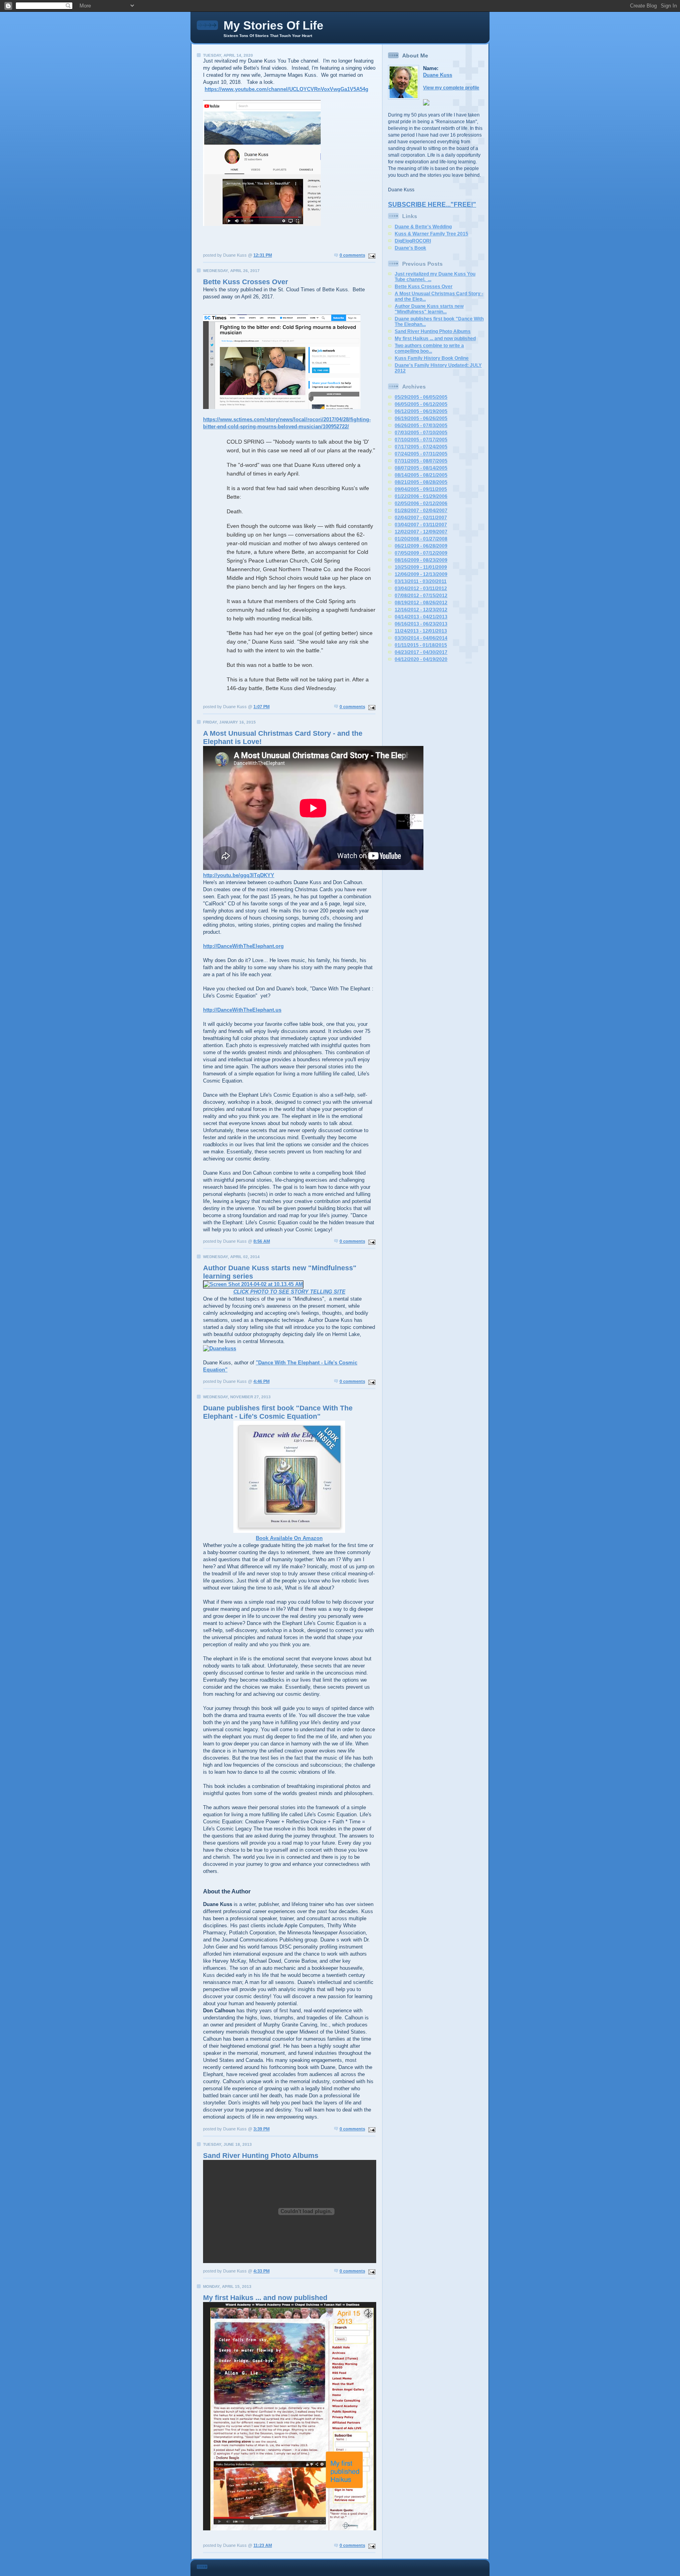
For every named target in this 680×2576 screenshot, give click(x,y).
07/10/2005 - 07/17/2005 (421, 440)
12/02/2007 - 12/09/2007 (421, 532)
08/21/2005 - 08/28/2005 (421, 482)
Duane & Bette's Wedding (423, 227)
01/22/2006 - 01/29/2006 (421, 496)
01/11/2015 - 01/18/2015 (421, 645)
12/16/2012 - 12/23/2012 (421, 610)
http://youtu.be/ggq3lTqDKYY (239, 875)
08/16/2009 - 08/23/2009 (421, 560)
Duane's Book (410, 248)
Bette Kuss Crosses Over (424, 287)
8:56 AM (262, 1241)
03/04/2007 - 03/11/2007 (421, 525)
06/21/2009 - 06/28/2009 (421, 546)
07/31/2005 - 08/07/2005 (421, 461)
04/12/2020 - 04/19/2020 (421, 659)
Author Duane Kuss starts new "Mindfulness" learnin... (429, 309)
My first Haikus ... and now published (435, 339)
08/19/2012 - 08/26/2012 (421, 603)
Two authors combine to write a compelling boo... (429, 348)
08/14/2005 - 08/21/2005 (421, 475)
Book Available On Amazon (289, 1538)
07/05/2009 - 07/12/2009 (421, 553)
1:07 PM (261, 707)
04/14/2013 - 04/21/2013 (421, 617)
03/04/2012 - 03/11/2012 (421, 588)
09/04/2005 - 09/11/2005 (421, 489)
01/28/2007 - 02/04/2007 (421, 511)
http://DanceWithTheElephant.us (242, 1010)
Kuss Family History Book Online (432, 358)
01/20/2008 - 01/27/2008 (421, 539)
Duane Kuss (438, 75)
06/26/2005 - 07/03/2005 (421, 426)
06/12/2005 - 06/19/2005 (421, 411)
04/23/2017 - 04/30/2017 (421, 652)
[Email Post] (371, 255)
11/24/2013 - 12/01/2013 (421, 631)
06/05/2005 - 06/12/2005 (421, 404)
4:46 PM (261, 1381)
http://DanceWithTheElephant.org (243, 946)
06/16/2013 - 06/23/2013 (421, 624)
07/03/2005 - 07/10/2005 (421, 433)
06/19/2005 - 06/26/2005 (421, 418)
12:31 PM (263, 255)
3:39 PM (261, 2129)
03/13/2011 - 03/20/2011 (421, 581)
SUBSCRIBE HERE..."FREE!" (432, 204)
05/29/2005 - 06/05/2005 (421, 397)
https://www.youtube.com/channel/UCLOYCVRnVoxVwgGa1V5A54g (286, 89)
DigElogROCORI (413, 241)
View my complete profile (451, 88)
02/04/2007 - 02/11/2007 (421, 518)
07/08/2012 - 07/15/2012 (421, 596)
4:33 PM (261, 2271)
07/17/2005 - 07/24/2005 (421, 447)
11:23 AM (263, 2545)
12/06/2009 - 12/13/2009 (421, 574)
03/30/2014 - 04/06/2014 (421, 638)
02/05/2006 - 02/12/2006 (421, 503)
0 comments (352, 255)
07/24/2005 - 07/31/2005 (421, 454)
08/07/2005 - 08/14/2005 (421, 468)
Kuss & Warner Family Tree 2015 (431, 234)
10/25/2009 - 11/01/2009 (421, 567)
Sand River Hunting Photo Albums (433, 331)
